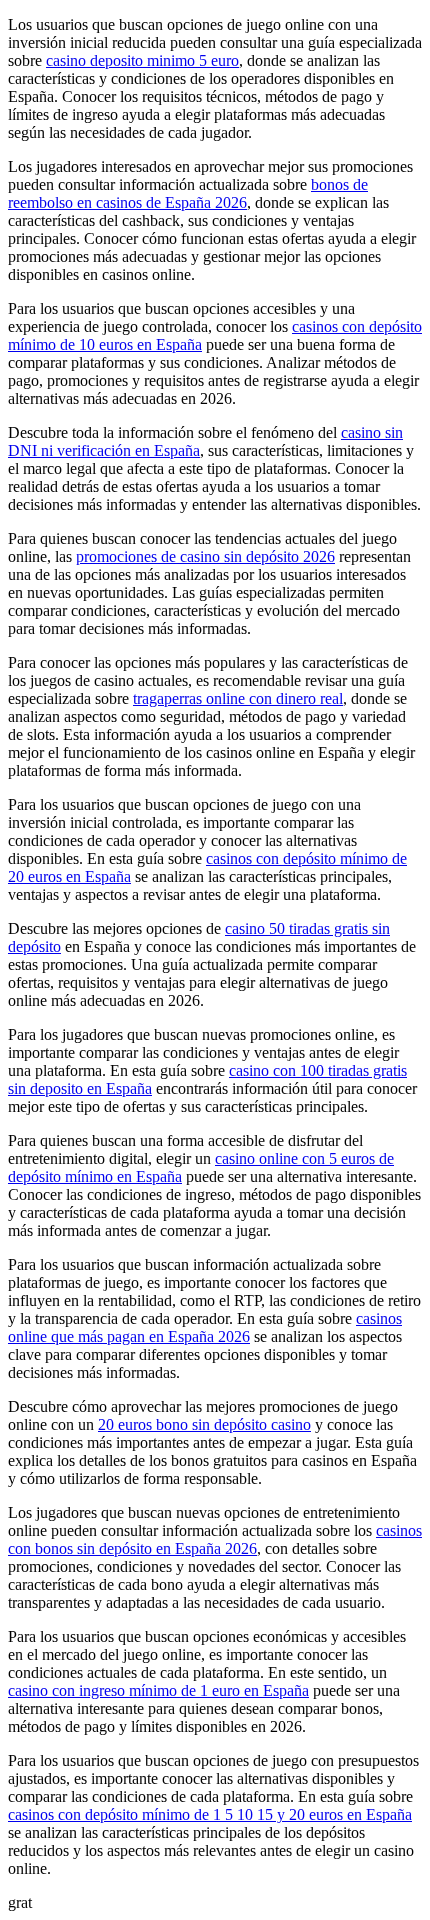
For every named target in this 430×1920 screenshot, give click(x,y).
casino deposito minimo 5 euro (142, 60)
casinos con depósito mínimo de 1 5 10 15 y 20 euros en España (210, 1814)
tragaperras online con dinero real (238, 698)
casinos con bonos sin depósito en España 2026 (215, 1539)
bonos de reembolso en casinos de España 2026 (188, 193)
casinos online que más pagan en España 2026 (205, 1327)
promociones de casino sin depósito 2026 (205, 556)
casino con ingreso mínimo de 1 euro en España (158, 1690)
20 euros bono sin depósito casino (204, 1424)
